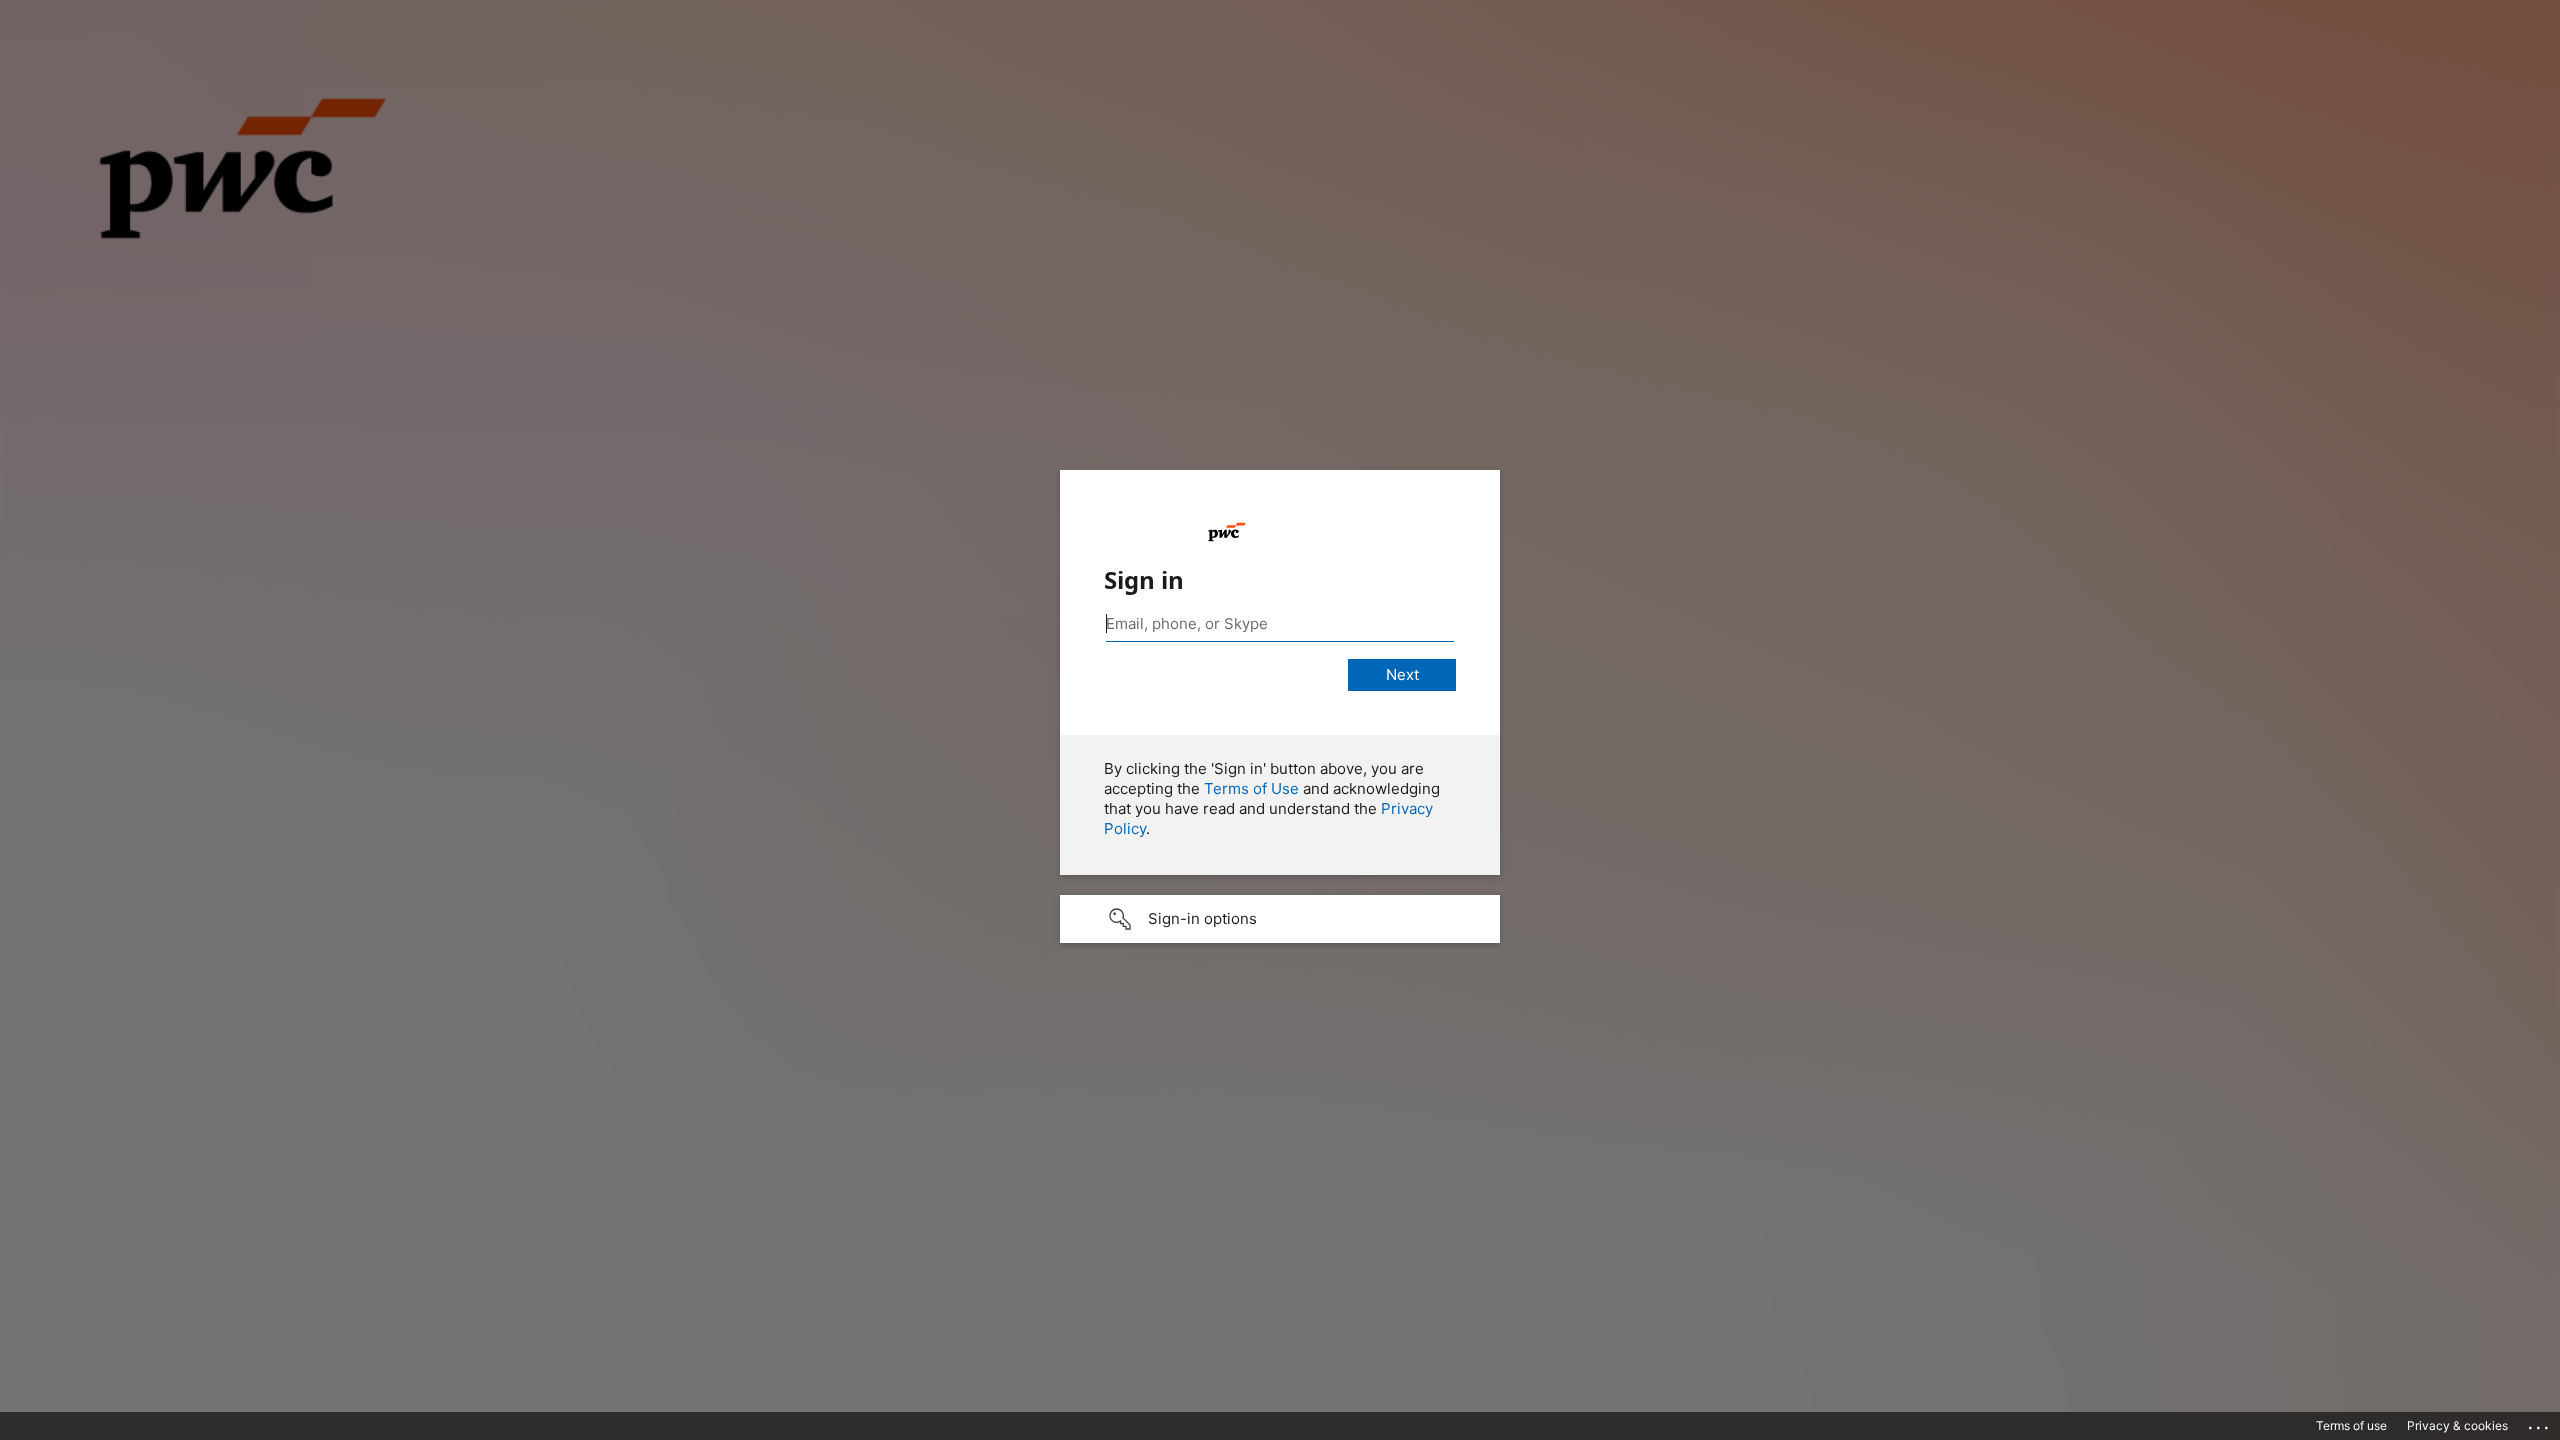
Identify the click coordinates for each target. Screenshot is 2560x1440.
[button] (1280, 919)
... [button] (2540, 1423)
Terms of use (2351, 1425)
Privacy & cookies (2457, 1425)
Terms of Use (1251, 788)
